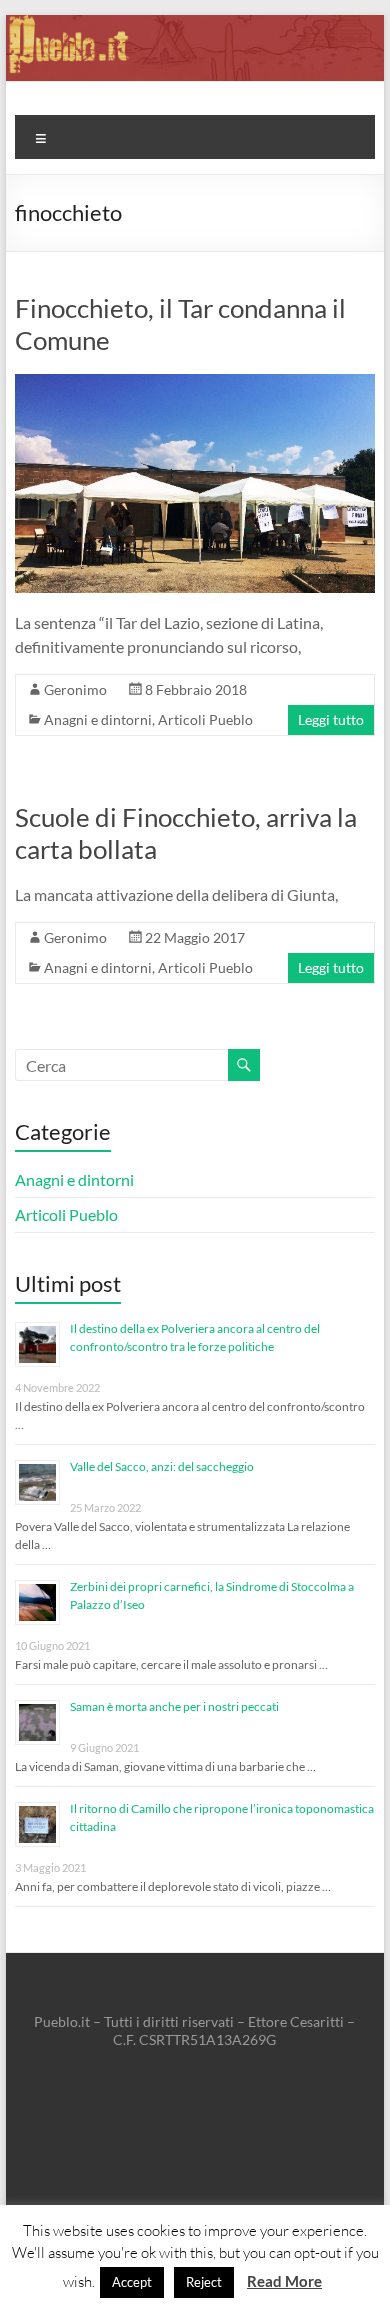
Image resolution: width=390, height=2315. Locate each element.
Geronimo (75, 689)
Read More (284, 2281)
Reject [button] (204, 2282)
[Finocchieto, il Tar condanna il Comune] (194, 383)
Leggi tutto (331, 719)
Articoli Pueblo (205, 719)
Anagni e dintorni (98, 719)
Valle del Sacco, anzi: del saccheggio (162, 1466)
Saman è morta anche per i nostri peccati (174, 1706)
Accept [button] (132, 2282)
